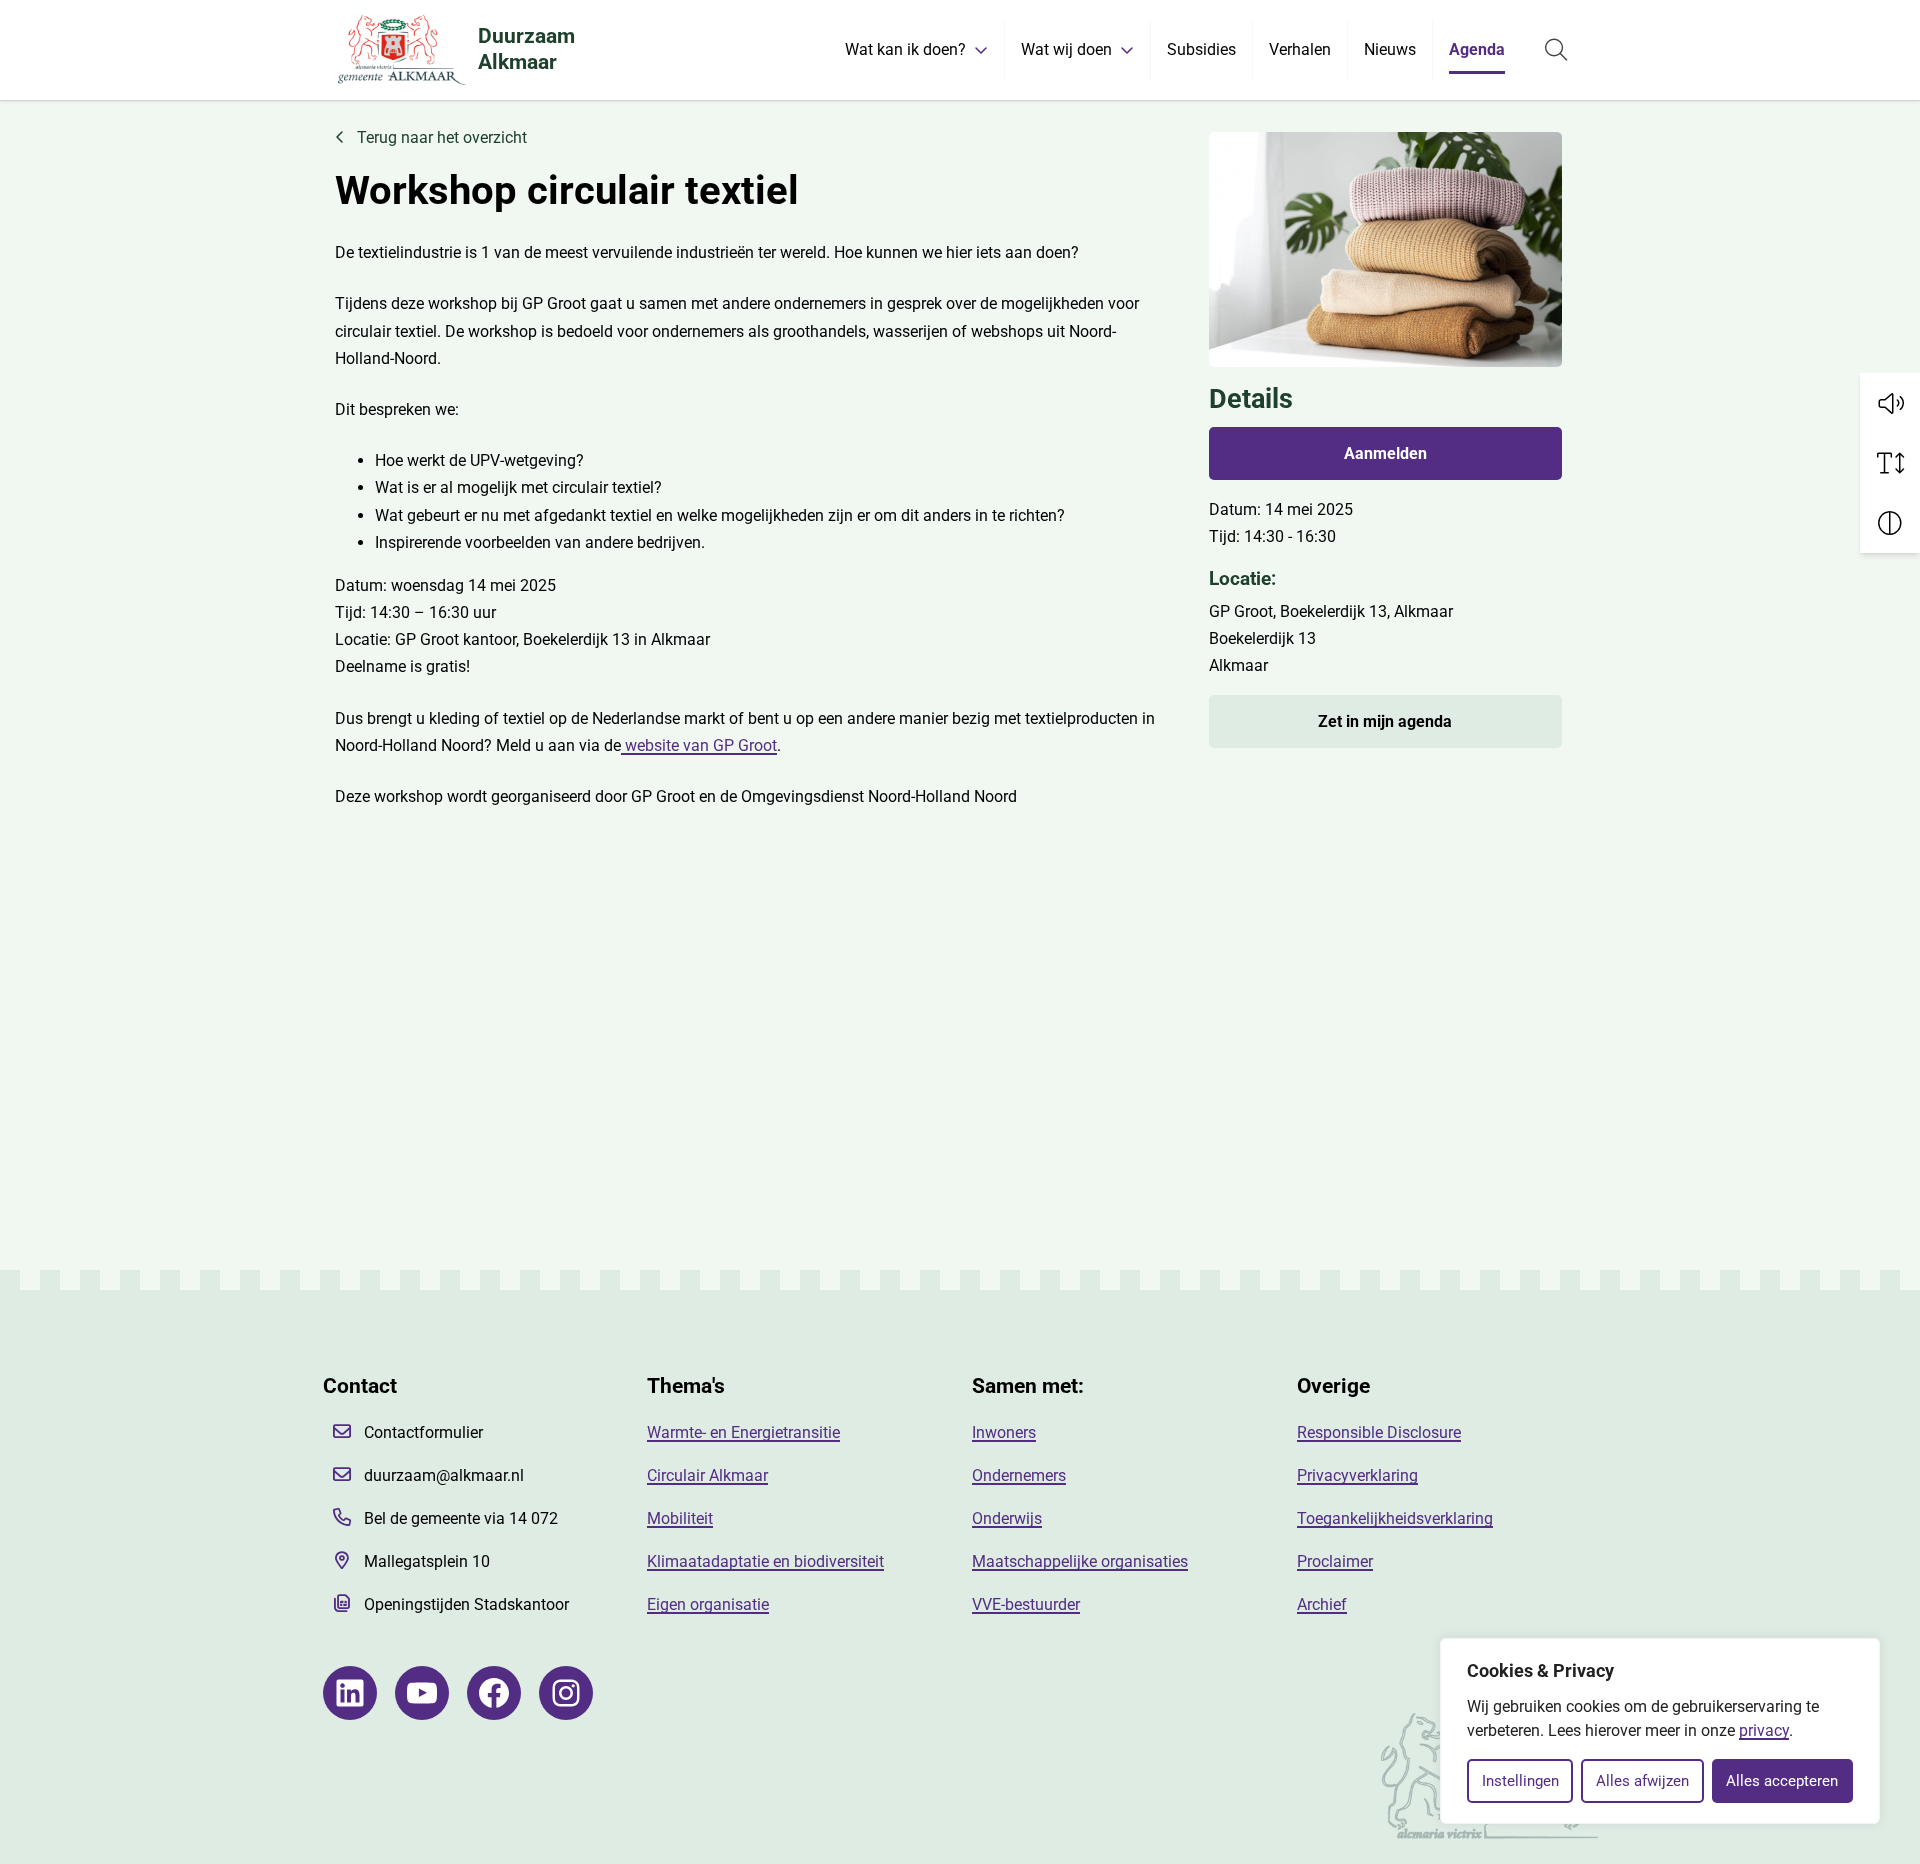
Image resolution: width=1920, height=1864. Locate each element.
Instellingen (1520, 1781)
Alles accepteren (1782, 1781)
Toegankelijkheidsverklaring (1395, 1518)
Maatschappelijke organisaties (1080, 1561)
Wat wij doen (1066, 49)
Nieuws (1390, 49)
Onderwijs (1007, 1518)
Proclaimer (1335, 1561)
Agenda (1477, 49)
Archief (1322, 1604)
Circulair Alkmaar (707, 1475)
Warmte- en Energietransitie (743, 1432)
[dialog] (1660, 1731)
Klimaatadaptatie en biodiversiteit (765, 1561)
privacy (1764, 1730)
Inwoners (1004, 1432)
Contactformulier (423, 1432)
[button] (1890, 403)
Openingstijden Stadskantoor (466, 1604)
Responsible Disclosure (1379, 1432)
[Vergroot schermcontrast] (1890, 523)
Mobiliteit (680, 1518)
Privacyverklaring (1357, 1475)
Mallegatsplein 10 (427, 1561)
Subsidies (1201, 49)
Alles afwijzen (1642, 1781)
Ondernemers (1019, 1475)
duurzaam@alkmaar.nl (444, 1475)
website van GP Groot (699, 745)
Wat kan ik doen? (905, 49)
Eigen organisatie (708, 1604)
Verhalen (1300, 49)
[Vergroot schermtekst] (1890, 463)
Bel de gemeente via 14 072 (461, 1518)
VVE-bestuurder (1026, 1604)
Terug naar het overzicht (440, 137)
